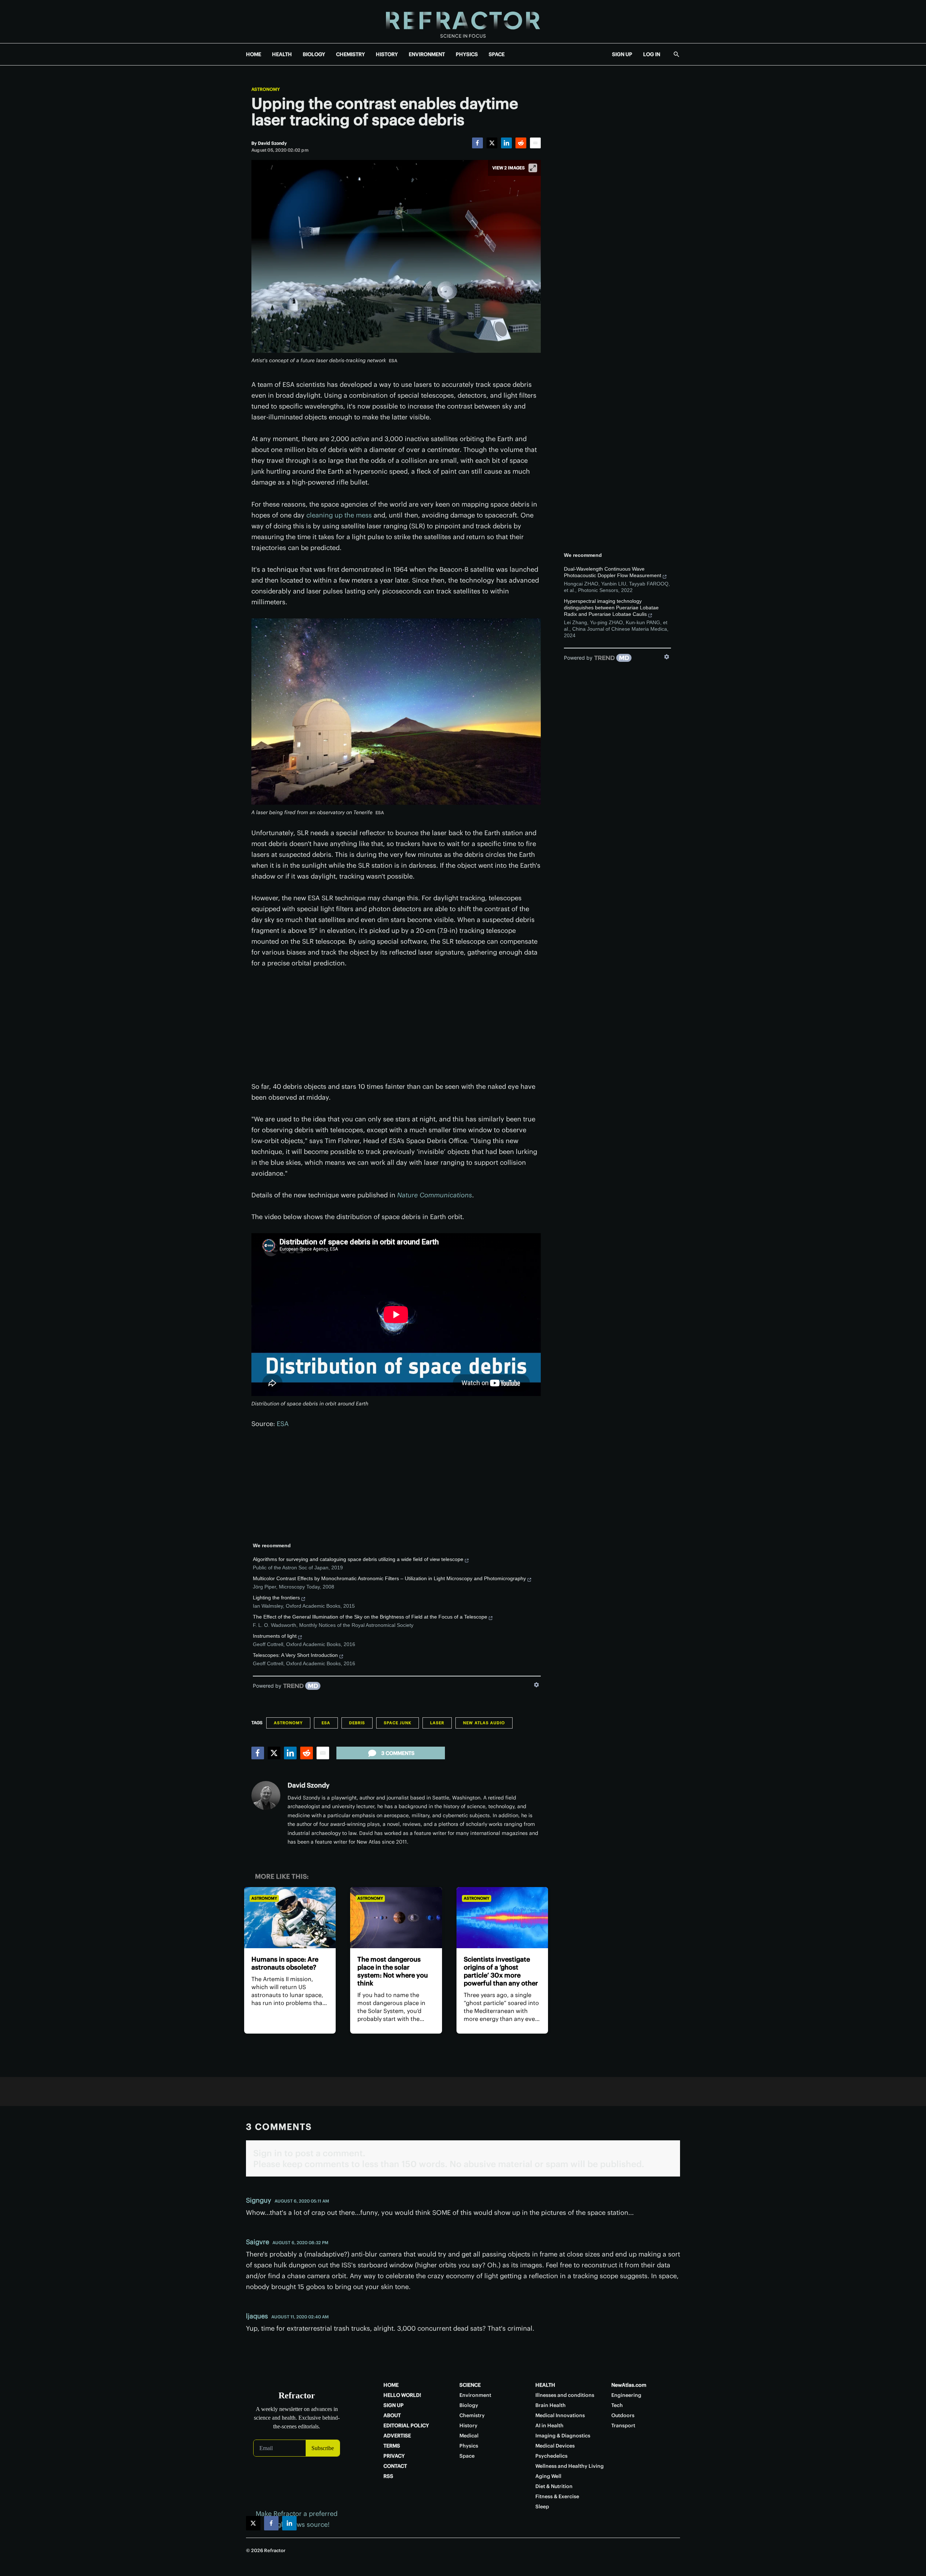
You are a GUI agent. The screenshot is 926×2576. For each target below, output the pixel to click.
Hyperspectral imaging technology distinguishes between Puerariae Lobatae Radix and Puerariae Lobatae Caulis (611, 608)
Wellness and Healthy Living (570, 2466)
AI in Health (549, 2425)
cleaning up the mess (339, 515)
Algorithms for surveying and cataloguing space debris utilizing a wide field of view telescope (358, 1559)
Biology (469, 2405)
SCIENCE (470, 2385)
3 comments (398, 1753)
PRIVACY (394, 2456)
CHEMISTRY (351, 54)
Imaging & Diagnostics (563, 2436)
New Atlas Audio (484, 1723)
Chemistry (472, 2415)
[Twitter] (492, 143)
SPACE (497, 54)
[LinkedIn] (506, 143)
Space (467, 2456)
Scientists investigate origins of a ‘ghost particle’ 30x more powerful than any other (501, 1971)
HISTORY (387, 54)
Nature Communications (435, 1195)
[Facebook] (477, 143)
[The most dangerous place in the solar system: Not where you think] (396, 1918)
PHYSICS (467, 54)
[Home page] (463, 22)
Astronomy (266, 89)
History (468, 2425)
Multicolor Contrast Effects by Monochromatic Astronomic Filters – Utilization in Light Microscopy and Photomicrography (389, 1578)
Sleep (542, 2507)
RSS (388, 2476)
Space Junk (398, 1723)
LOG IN (652, 54)
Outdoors (623, 2415)
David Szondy (309, 1785)
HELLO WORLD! (402, 2395)
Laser (437, 1723)
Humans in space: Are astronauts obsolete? (285, 1963)
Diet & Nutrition (554, 2486)
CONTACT (395, 2466)
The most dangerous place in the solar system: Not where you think (393, 1971)
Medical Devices (555, 2446)
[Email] (535, 143)
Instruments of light (275, 1636)
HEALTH (282, 54)
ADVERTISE (397, 2436)
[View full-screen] (533, 168)
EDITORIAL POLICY (406, 2425)
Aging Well (548, 2476)
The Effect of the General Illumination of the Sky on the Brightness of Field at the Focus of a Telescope (370, 1617)
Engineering (626, 2395)
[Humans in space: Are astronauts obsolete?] (290, 1918)
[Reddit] (521, 143)
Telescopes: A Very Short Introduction (295, 1655)
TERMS (392, 2446)
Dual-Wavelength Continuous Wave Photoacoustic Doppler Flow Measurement (613, 572)
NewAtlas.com (629, 2385)
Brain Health (551, 2405)
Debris (357, 1723)
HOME (254, 54)
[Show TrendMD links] (536, 1685)
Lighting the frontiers (276, 1598)
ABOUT (392, 2415)
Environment (475, 2395)
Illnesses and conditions (565, 2395)
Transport (623, 2425)
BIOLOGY (314, 54)
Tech (617, 2405)
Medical (469, 2436)
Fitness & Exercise (557, 2496)
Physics (469, 2446)
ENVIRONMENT (427, 54)
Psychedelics (551, 2456)
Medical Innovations (560, 2415)
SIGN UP (622, 54)
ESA (283, 1424)
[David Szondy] (266, 1795)
